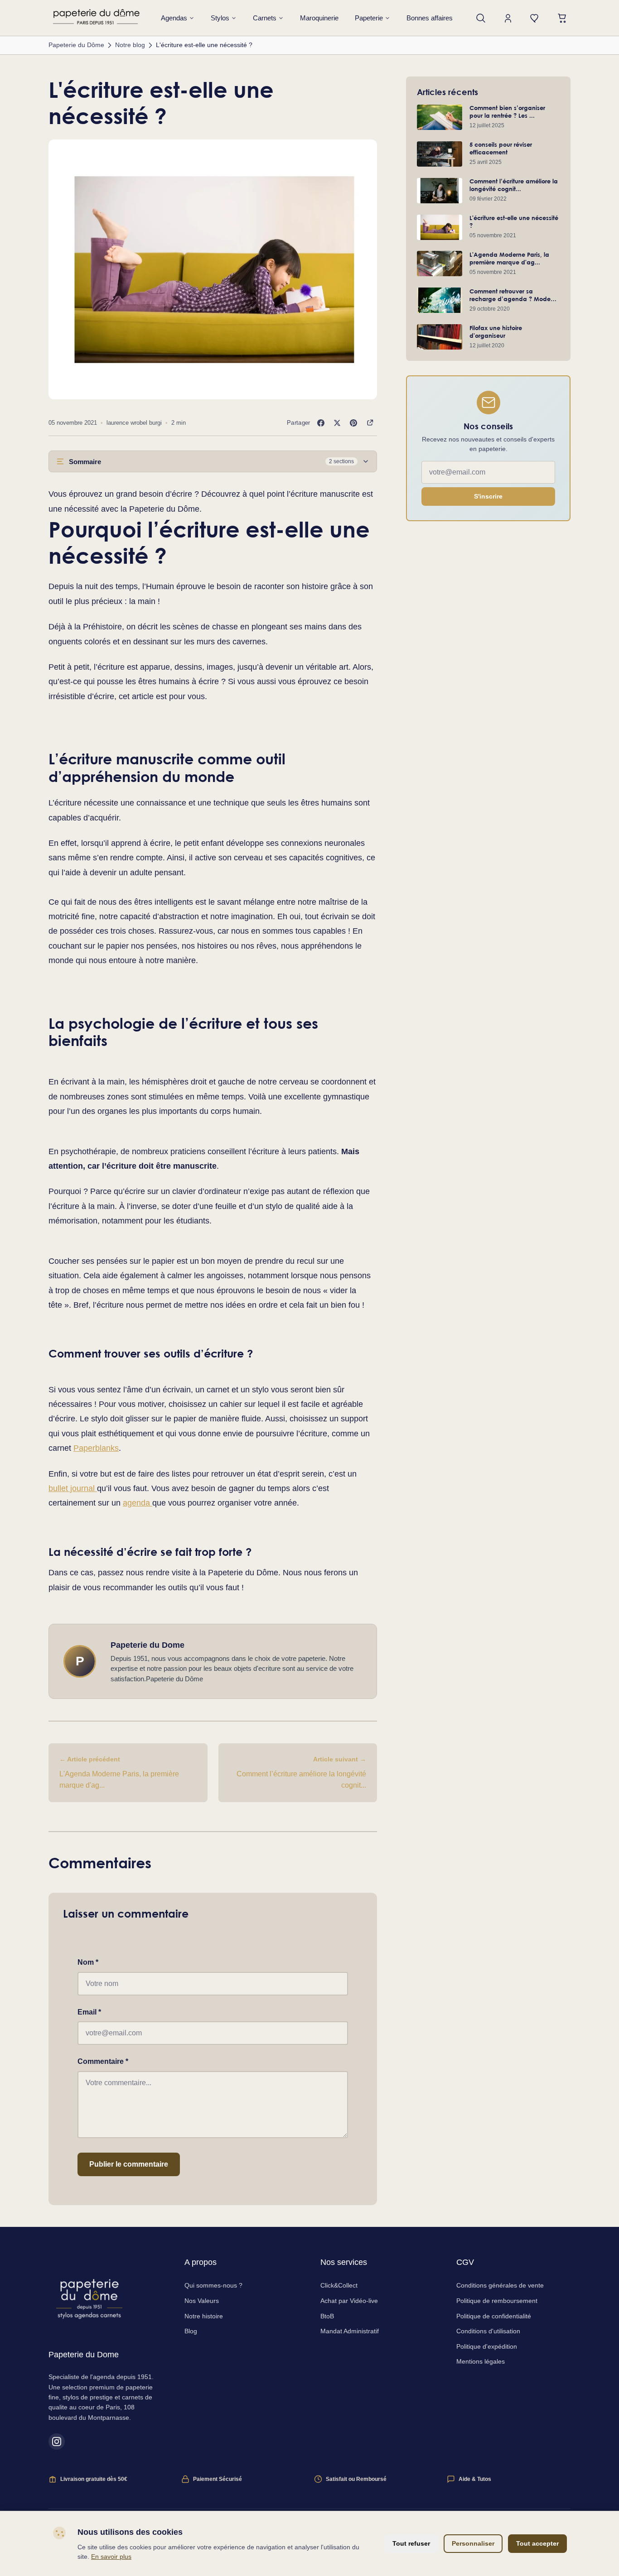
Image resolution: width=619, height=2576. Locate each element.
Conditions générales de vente (500, 2285)
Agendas (174, 18)
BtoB (327, 2316)
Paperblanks (96, 1448)
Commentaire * (103, 2061)
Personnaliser (473, 2543)
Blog (191, 2331)
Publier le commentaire (129, 2164)
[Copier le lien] (370, 423)
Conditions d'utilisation (488, 2331)
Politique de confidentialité (494, 2316)
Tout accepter (537, 2543)
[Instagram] (57, 2442)
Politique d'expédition (487, 2346)
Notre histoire (204, 2316)
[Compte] (508, 18)
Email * (89, 2012)
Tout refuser (411, 2543)
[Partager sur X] (337, 423)
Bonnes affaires (430, 18)
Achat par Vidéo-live (349, 2301)
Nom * (88, 1962)
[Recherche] (481, 18)
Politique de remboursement (497, 2301)
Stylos (220, 18)
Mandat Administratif (350, 2331)
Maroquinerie (319, 18)
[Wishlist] (535, 18)
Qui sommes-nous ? (213, 2285)
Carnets (265, 18)
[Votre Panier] (562, 18)
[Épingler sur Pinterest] (353, 423)
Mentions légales (481, 2361)
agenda (138, 1503)
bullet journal (73, 1488)
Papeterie (369, 18)
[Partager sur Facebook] (321, 423)
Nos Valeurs (202, 2301)
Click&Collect (339, 2285)
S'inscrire (488, 497)
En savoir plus (111, 2557)
